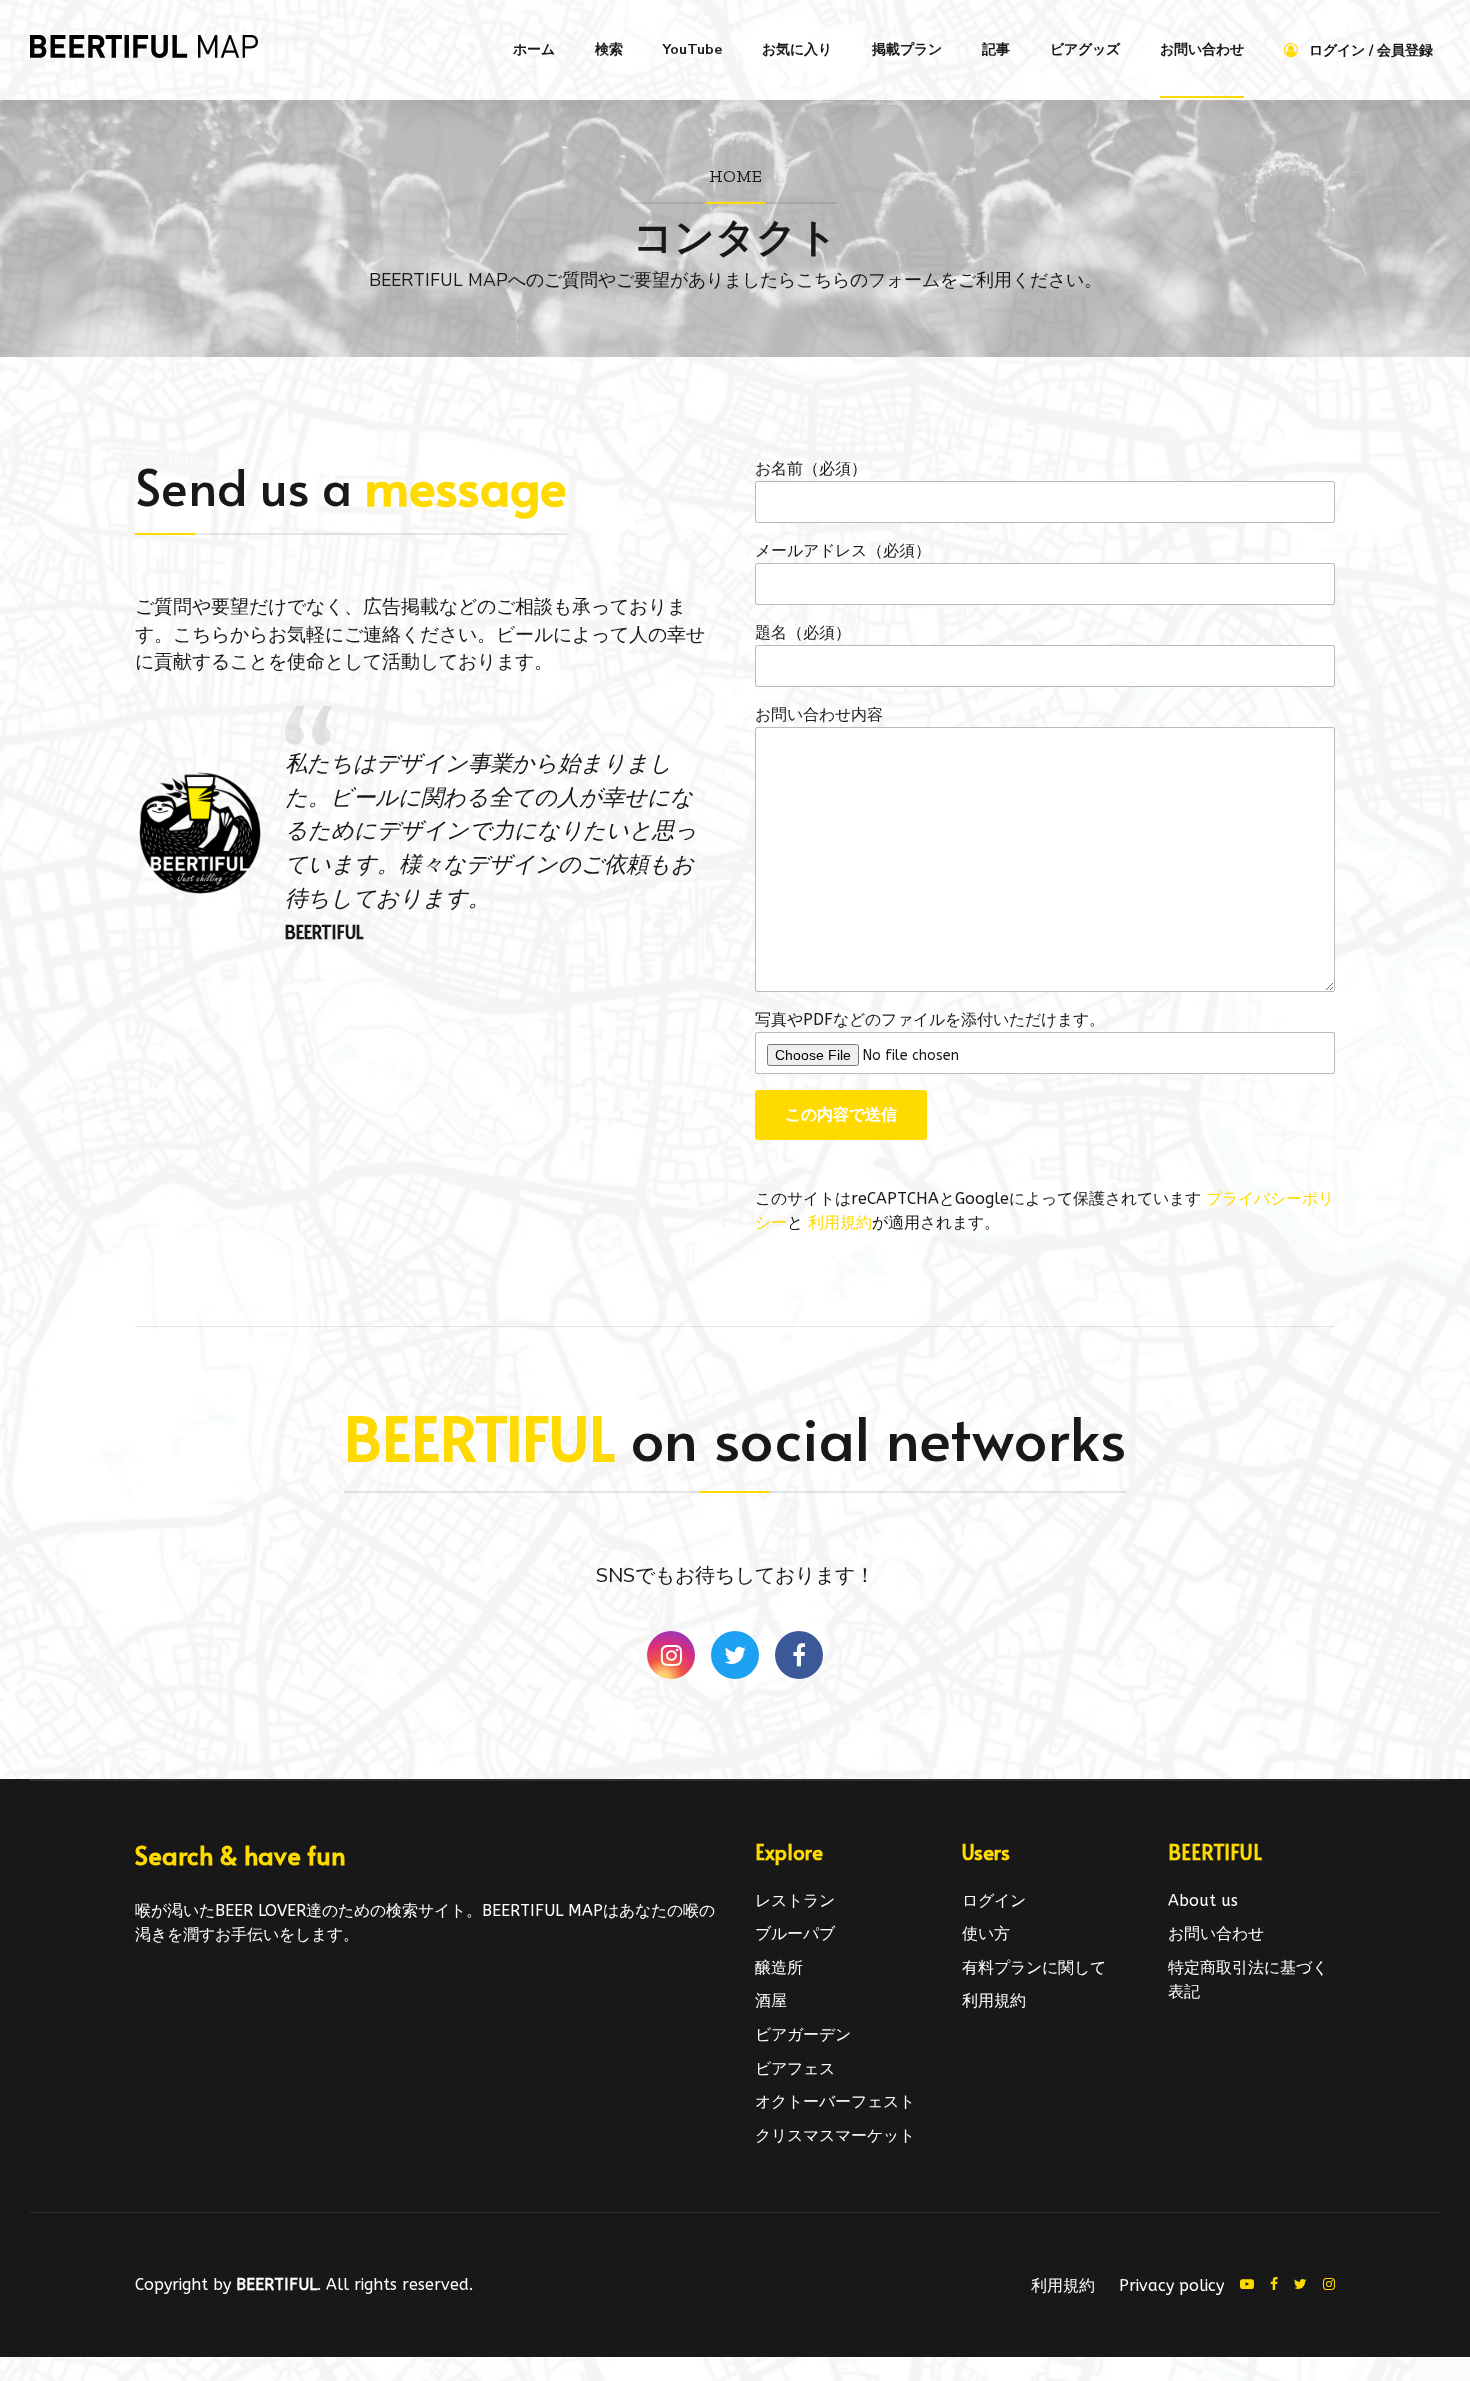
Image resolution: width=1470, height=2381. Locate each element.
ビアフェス (795, 2068)
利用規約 (840, 1222)
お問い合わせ (1202, 49)
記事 (996, 49)
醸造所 (779, 1967)
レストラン (795, 1900)
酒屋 (771, 2000)
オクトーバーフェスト (835, 2101)
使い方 (986, 1933)
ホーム (534, 49)
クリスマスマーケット (835, 2135)
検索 (609, 49)
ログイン (994, 1900)
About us (1203, 1900)
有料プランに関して (1034, 1967)
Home (735, 175)
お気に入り (797, 49)
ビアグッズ (1085, 49)
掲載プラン (907, 49)
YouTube (692, 49)
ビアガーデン (803, 2034)
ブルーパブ (795, 1933)
